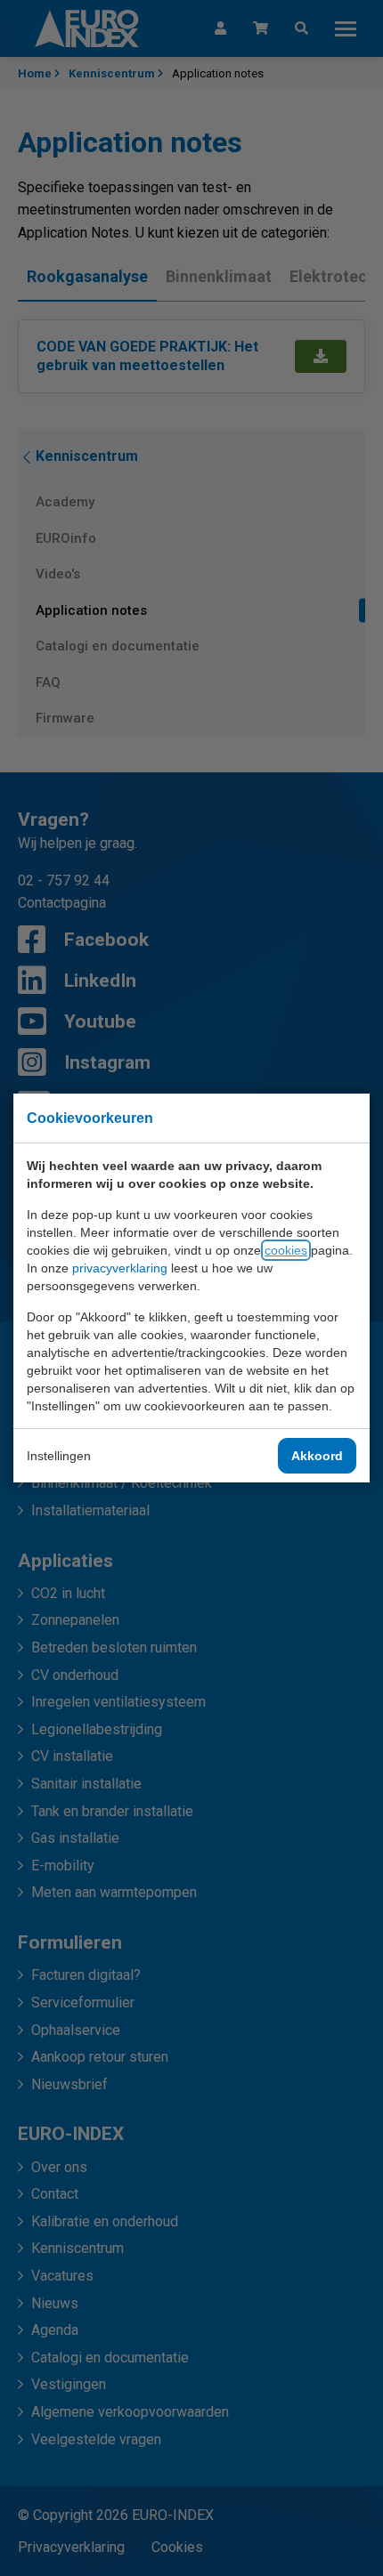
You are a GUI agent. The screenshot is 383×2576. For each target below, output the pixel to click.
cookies (286, 1250)
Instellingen (59, 1456)
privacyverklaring (120, 1268)
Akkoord (317, 1456)
